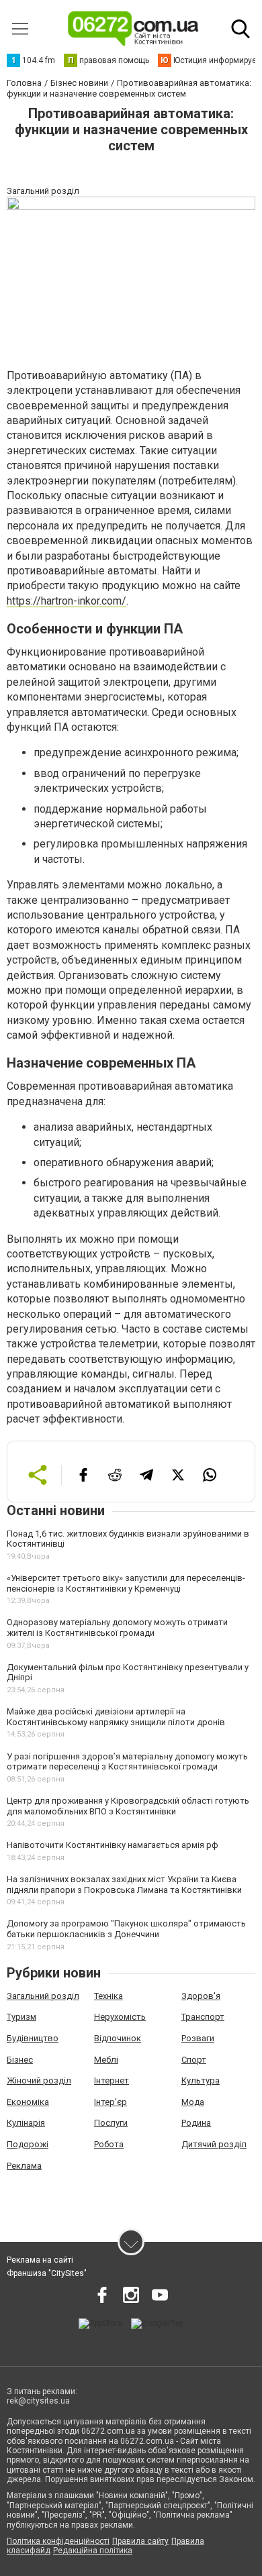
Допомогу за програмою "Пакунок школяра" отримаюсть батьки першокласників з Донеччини (126, 1929)
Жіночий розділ (39, 2080)
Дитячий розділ (214, 2144)
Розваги (198, 2038)
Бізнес (20, 2060)
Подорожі (28, 2144)
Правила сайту (140, 2541)
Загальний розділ (43, 1996)
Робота (109, 2144)
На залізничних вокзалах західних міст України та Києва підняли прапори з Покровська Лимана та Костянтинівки (124, 1885)
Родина (196, 2123)
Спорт (194, 2060)
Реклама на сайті (40, 2260)
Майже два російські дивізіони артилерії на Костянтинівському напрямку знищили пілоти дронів (116, 1717)
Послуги (111, 2123)
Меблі (106, 2060)
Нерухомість (120, 2017)
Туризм (21, 2017)
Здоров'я (201, 1996)
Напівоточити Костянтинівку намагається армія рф (113, 1845)
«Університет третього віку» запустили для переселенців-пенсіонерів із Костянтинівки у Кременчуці (126, 1583)
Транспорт (203, 2017)
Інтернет (112, 2080)
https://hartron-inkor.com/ (67, 601)
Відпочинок (118, 2038)
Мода (193, 2102)
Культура (201, 2080)
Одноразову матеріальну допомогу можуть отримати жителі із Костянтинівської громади (117, 1628)
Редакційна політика (93, 2551)
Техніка (108, 1996)
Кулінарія (26, 2123)
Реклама (24, 2166)
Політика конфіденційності (58, 2541)
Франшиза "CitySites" (47, 2273)
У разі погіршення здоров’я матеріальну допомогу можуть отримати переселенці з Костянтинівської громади (127, 1762)
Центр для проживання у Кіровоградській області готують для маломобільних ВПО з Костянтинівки (128, 1806)
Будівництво (33, 2038)
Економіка (28, 2102)
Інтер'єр (111, 2102)
